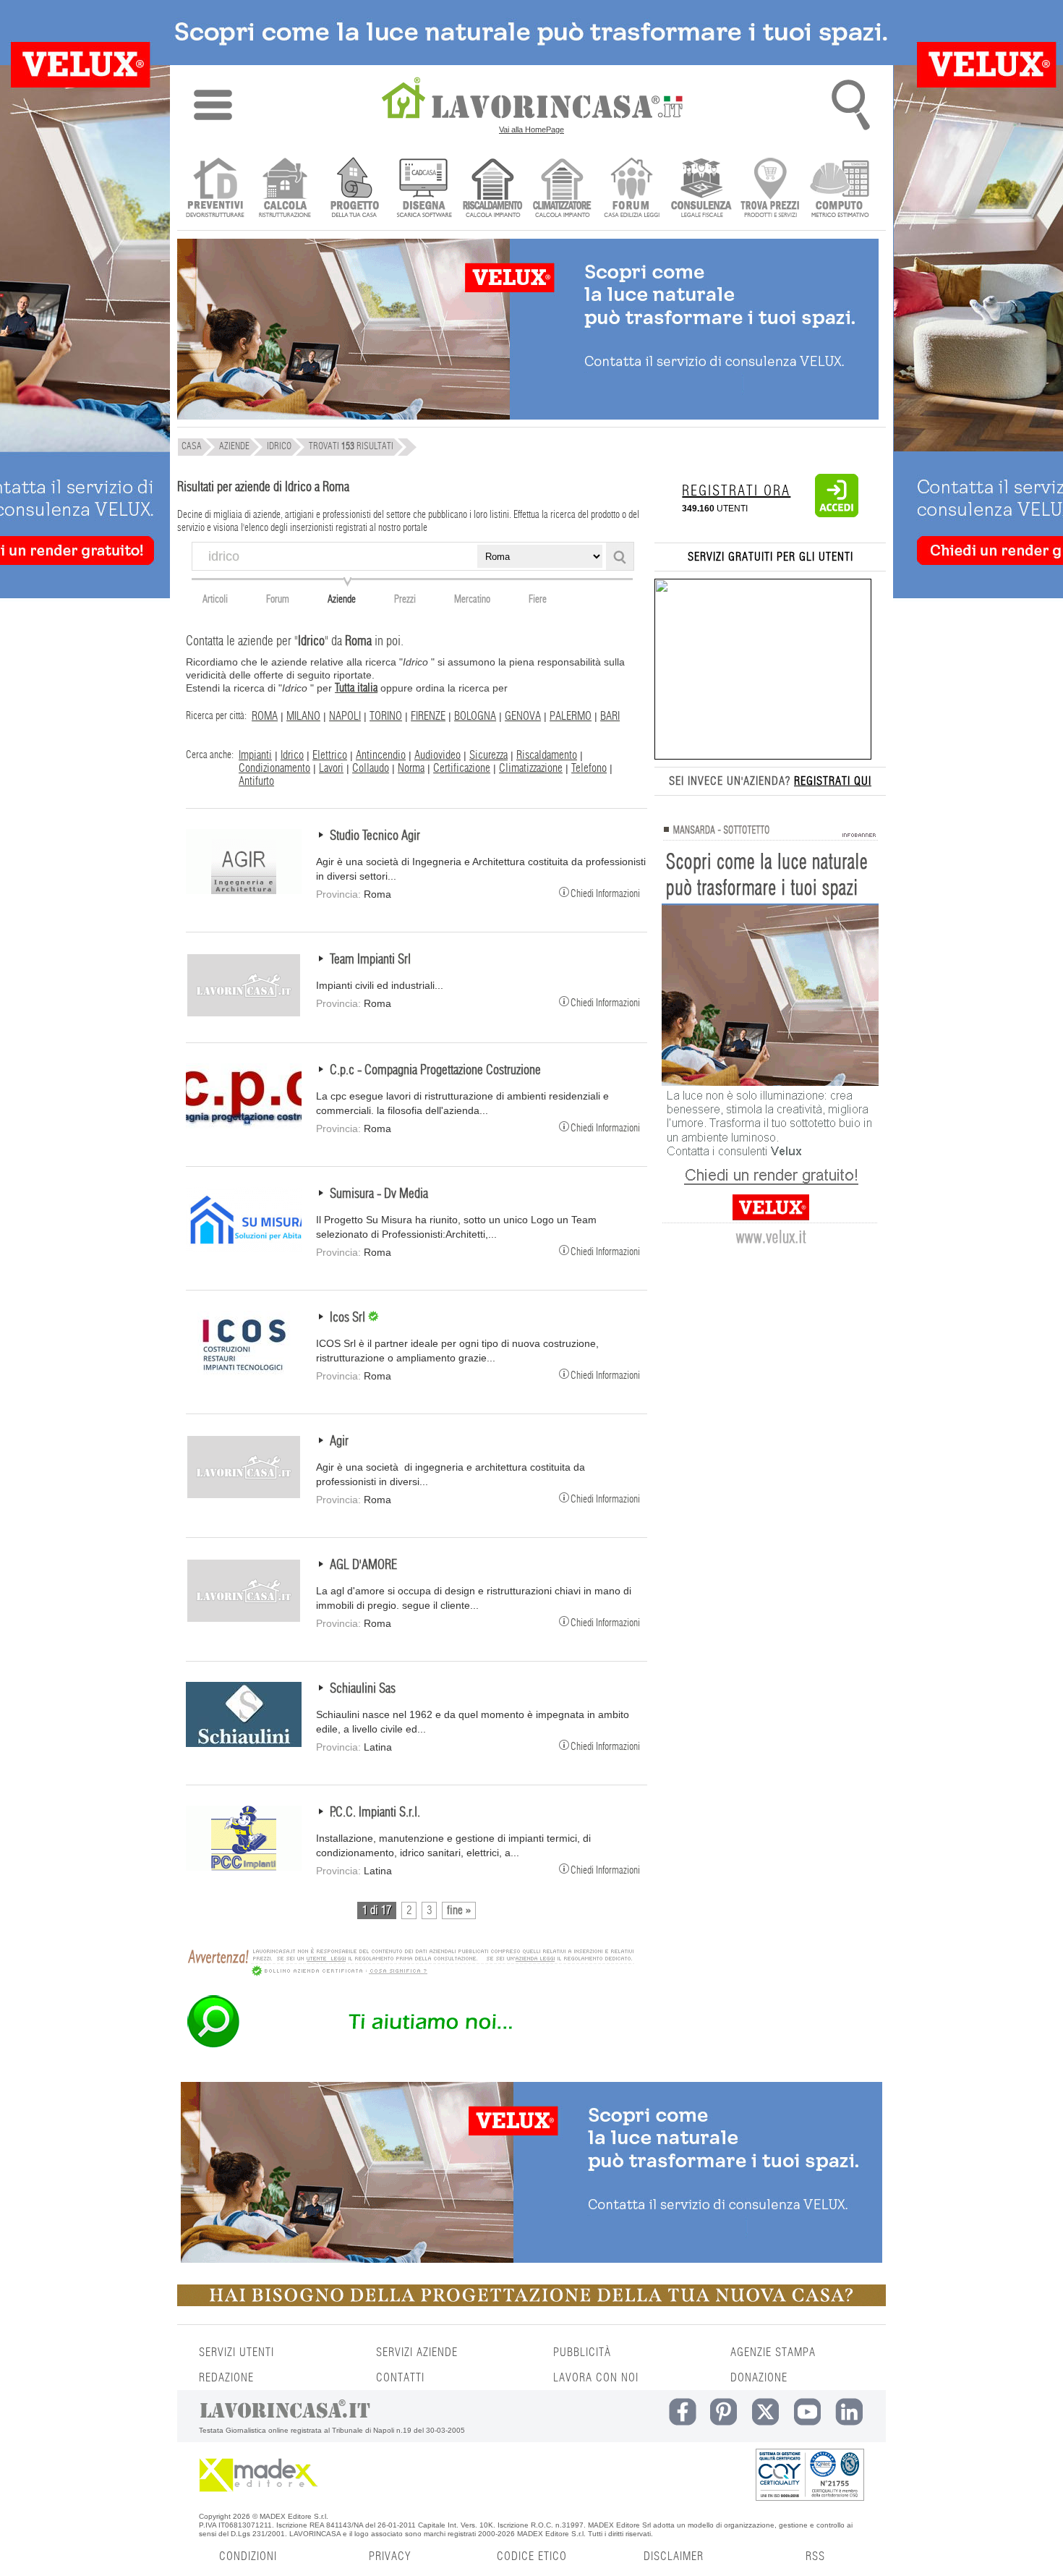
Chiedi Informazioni (605, 893)
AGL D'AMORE (363, 1565)
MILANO (303, 716)
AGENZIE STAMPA (773, 2352)
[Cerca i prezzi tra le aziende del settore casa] (770, 189)
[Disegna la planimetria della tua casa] (423, 189)
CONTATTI (400, 2378)
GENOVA (523, 716)
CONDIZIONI (248, 2556)
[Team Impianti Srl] (244, 1014)
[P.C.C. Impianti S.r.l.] (244, 1867)
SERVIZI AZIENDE (417, 2352)
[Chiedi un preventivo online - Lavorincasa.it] (410, 2046)
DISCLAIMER (674, 2556)
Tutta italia (356, 688)
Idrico (292, 755)
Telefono (589, 768)
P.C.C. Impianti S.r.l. (375, 1813)
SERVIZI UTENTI (236, 2352)
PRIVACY (390, 2556)
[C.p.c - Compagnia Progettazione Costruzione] (244, 1125)
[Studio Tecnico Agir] (244, 890)
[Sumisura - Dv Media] (244, 1249)
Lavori (331, 768)
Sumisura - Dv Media (379, 1194)
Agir (339, 1442)
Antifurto (256, 781)
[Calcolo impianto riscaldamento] (493, 189)
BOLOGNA (475, 716)
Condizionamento (274, 768)
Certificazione (462, 768)
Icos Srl (349, 1318)
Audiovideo (437, 755)
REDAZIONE (226, 2378)
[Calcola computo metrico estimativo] (840, 189)
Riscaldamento (547, 755)
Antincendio (381, 755)
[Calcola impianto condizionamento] (562, 189)
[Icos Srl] (244, 1372)
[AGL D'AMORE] (244, 1620)
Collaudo (371, 768)
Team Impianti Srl (370, 960)
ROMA (265, 716)
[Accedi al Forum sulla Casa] (632, 189)
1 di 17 (377, 1910)
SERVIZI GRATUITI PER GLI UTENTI (770, 557)
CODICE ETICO (532, 2556)
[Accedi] (837, 514)
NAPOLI (345, 716)
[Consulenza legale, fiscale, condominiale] (701, 189)
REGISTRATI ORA (736, 491)
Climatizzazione (531, 768)
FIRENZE (428, 716)
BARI (610, 716)
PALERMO (571, 716)
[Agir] (244, 1496)
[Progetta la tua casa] (531, 2303)
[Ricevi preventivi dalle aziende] (215, 189)
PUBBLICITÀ (582, 2352)
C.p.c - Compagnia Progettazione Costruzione (435, 1071)
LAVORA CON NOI (596, 2378)
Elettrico (330, 755)
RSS (815, 2556)
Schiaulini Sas (363, 1689)
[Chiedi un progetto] (354, 189)
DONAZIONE (759, 2378)
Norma (411, 768)
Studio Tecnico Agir (375, 836)
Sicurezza (488, 755)
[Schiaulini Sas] (244, 1743)
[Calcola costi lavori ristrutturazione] (285, 189)
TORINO (386, 716)
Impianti (255, 755)
